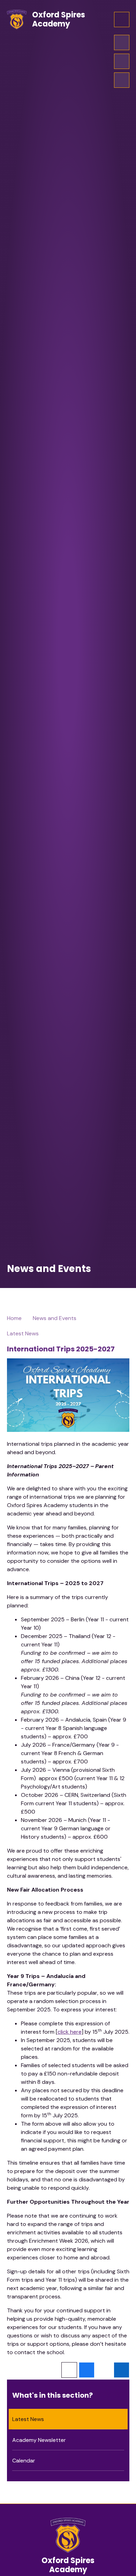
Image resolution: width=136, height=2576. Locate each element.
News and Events (55, 1318)
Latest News (23, 1333)
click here (70, 2032)
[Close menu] (122, 20)
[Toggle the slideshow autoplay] (122, 80)
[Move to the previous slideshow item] (122, 61)
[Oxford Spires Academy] (17, 20)
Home (14, 1318)
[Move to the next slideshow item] (122, 42)
